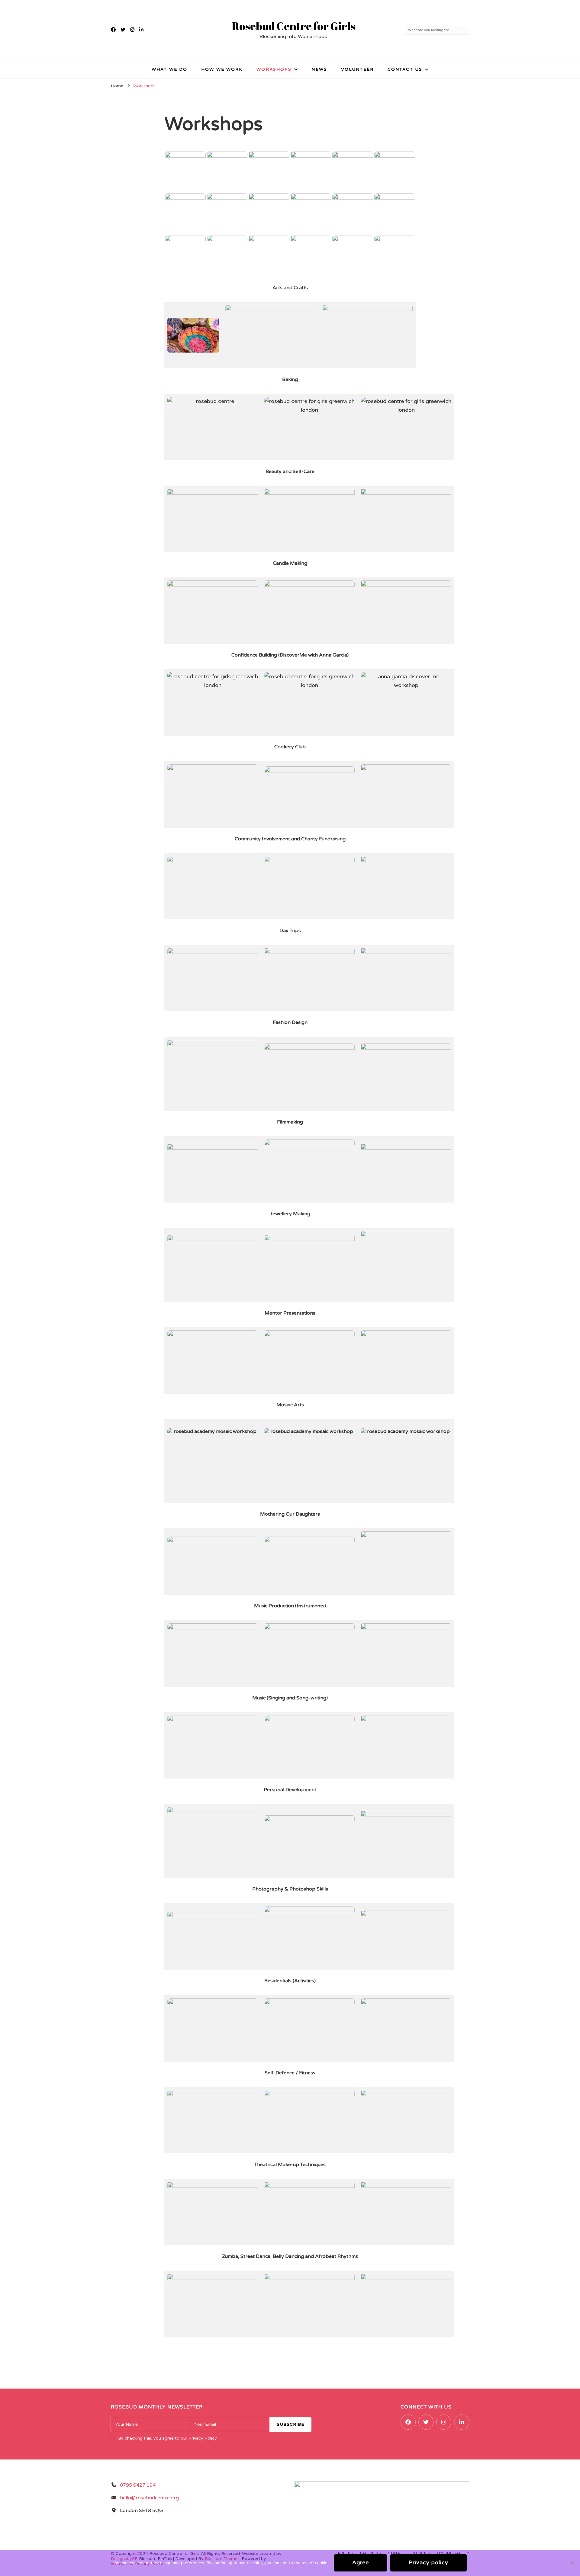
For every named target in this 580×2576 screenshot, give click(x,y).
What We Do (169, 69)
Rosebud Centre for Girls (293, 26)
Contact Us (405, 69)
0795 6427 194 (138, 2485)
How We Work (222, 69)
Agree (361, 2562)
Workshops (274, 69)
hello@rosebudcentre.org (149, 2498)
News (319, 69)
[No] (572, 2563)
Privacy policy (429, 2562)
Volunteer (357, 69)
